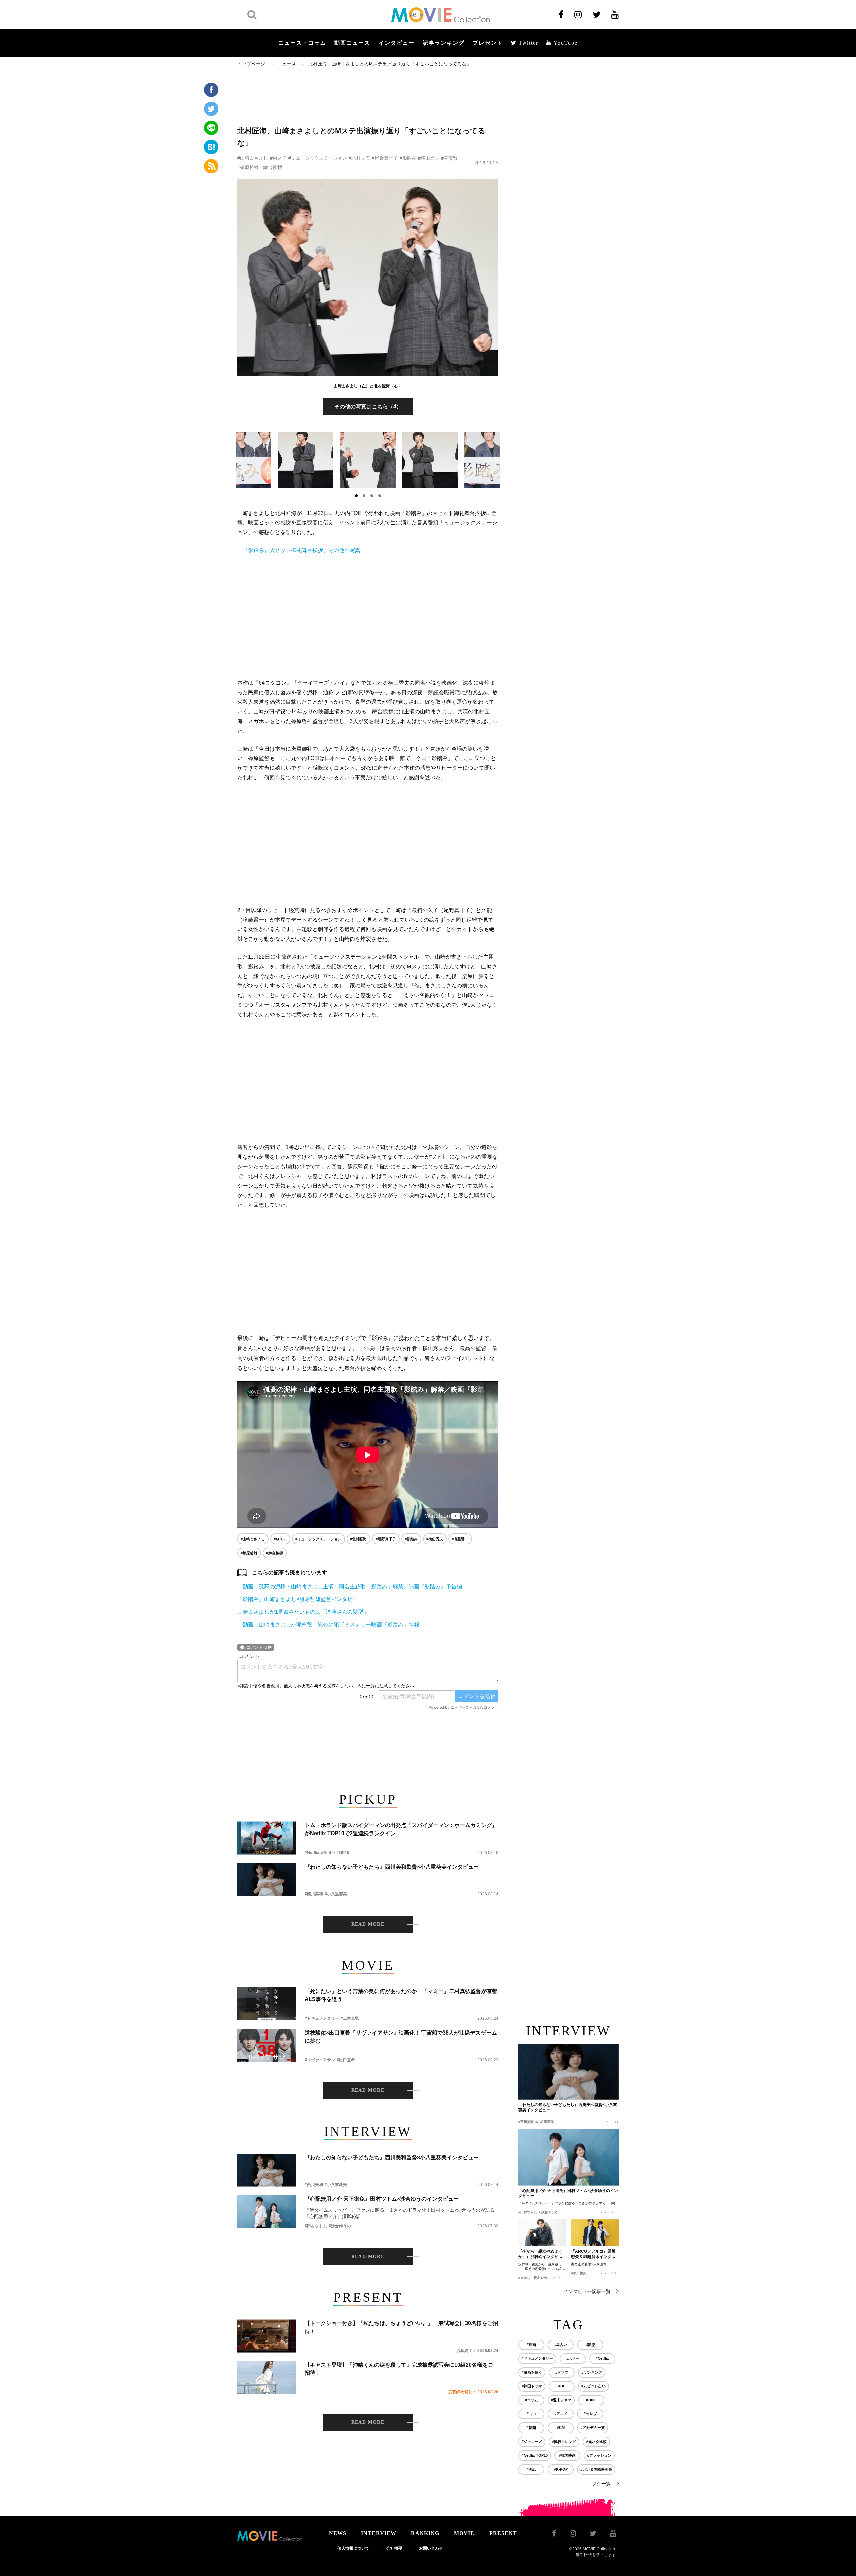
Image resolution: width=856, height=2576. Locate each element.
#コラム (531, 2400)
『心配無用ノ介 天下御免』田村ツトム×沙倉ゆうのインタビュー (382, 2199)
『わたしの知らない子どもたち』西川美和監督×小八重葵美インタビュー (392, 1867)
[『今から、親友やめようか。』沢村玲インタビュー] (542, 2233)
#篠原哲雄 (248, 167)
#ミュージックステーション (318, 158)
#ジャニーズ (532, 2442)
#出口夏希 (346, 2060)
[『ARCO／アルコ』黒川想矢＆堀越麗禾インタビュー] (595, 2233)
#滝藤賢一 (452, 158)
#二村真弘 (350, 2018)
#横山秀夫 (429, 158)
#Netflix (312, 1853)
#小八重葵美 (336, 1894)
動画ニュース (352, 43)
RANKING (425, 2533)
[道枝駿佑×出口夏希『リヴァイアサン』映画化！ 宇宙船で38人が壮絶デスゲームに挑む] (267, 2045)
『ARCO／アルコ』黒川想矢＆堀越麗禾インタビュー (593, 2254)
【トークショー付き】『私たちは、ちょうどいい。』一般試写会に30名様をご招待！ (401, 2327)
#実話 (531, 2469)
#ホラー (573, 2358)
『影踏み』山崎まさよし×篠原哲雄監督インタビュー (300, 1599)
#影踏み (408, 158)
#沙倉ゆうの (340, 2226)
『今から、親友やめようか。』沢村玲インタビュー (540, 2254)
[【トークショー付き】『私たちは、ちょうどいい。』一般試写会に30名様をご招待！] (267, 2336)
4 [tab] (380, 496)
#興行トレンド (564, 2442)
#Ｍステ (278, 158)
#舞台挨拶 (271, 167)
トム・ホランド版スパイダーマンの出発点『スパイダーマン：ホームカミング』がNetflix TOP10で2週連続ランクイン (401, 1829)
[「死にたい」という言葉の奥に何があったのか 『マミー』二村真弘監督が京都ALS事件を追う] (267, 2004)
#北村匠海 (359, 158)
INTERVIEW (379, 2533)
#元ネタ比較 (596, 2442)
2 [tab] (364, 496)
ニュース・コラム (302, 43)
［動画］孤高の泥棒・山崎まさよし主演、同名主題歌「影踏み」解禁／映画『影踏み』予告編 (350, 1587)
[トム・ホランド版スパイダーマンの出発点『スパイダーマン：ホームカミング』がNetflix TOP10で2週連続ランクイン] (267, 1838)
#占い (531, 2414)
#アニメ (561, 2414)
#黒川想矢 (579, 2273)
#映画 (531, 2345)
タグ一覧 (601, 2484)
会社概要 (394, 2548)
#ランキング (592, 2372)
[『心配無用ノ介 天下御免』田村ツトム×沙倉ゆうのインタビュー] (267, 2212)
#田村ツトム (316, 2226)
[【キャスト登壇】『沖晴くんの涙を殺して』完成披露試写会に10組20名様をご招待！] (267, 2377)
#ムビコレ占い (594, 2386)
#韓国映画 (567, 2455)
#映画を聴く (532, 2372)
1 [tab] (356, 496)
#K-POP (561, 2469)
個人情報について (353, 2548)
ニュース (287, 64)
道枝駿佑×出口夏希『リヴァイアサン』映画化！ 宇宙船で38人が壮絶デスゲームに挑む (401, 2037)
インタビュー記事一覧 (587, 2291)
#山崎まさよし (253, 158)
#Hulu (591, 2400)
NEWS (338, 2533)
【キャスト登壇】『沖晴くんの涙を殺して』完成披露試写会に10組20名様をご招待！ (399, 2369)
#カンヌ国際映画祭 (596, 2469)
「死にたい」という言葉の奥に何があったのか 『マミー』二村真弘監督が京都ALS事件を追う (401, 1995)
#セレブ (590, 2414)
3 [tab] (372, 496)
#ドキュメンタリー (322, 2018)
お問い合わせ (431, 2548)
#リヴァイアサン (320, 2060)
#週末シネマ (561, 2400)
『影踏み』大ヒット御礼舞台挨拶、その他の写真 (302, 550)
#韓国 (531, 2428)
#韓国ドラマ (532, 2386)
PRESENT (503, 2533)
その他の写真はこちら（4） (368, 407)
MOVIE (464, 2533)
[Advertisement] (368, 96)
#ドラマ (562, 2372)
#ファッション (599, 2455)
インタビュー (397, 43)
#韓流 (590, 2345)
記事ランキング (444, 43)
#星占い (561, 2345)
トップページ (251, 64)
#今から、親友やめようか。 (539, 2278)
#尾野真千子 (385, 158)
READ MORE (368, 1924)
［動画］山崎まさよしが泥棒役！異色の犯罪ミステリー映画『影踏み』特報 (328, 1625)
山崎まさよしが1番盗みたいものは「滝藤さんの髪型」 (303, 1612)
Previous (243, 459)
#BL (562, 2386)
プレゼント (488, 43)
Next (492, 459)
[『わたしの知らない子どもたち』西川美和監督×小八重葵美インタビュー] (267, 1879)
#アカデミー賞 (593, 2428)
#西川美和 (314, 1894)
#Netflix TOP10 (335, 1853)
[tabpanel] (368, 460)
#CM (561, 2428)
